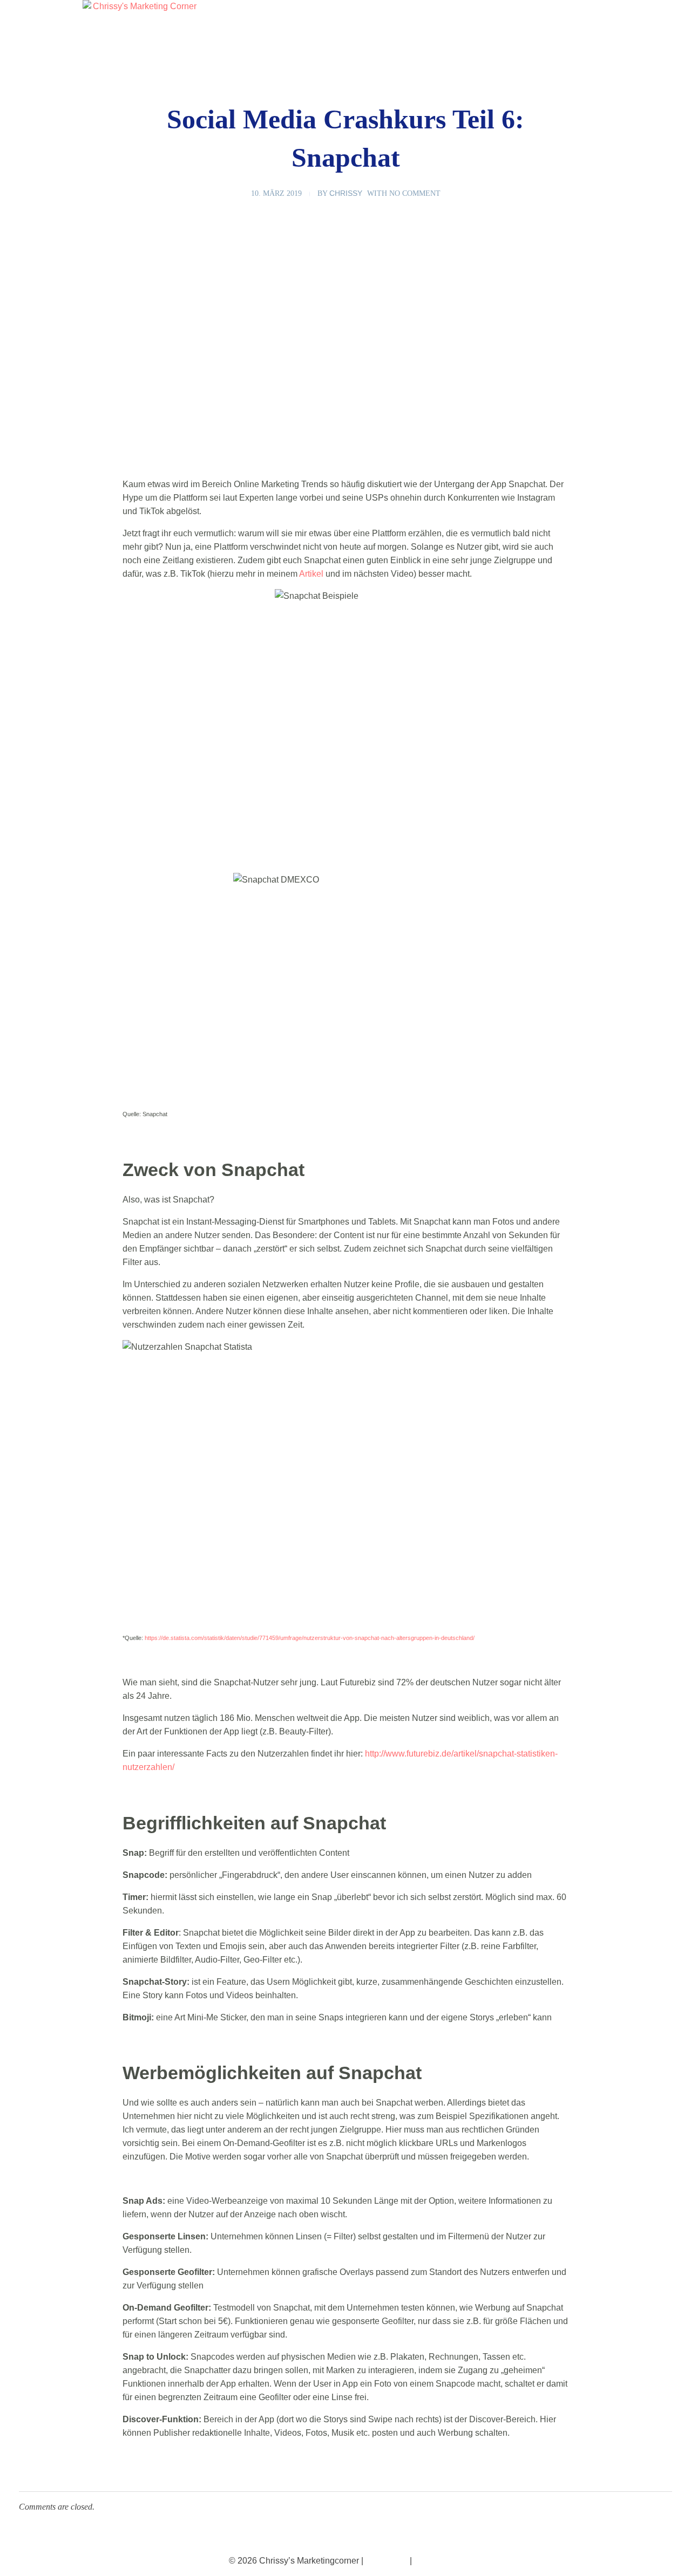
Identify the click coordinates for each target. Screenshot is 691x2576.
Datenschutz (438, 2561)
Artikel (311, 574)
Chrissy (346, 193)
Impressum (387, 2561)
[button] (345, 341)
